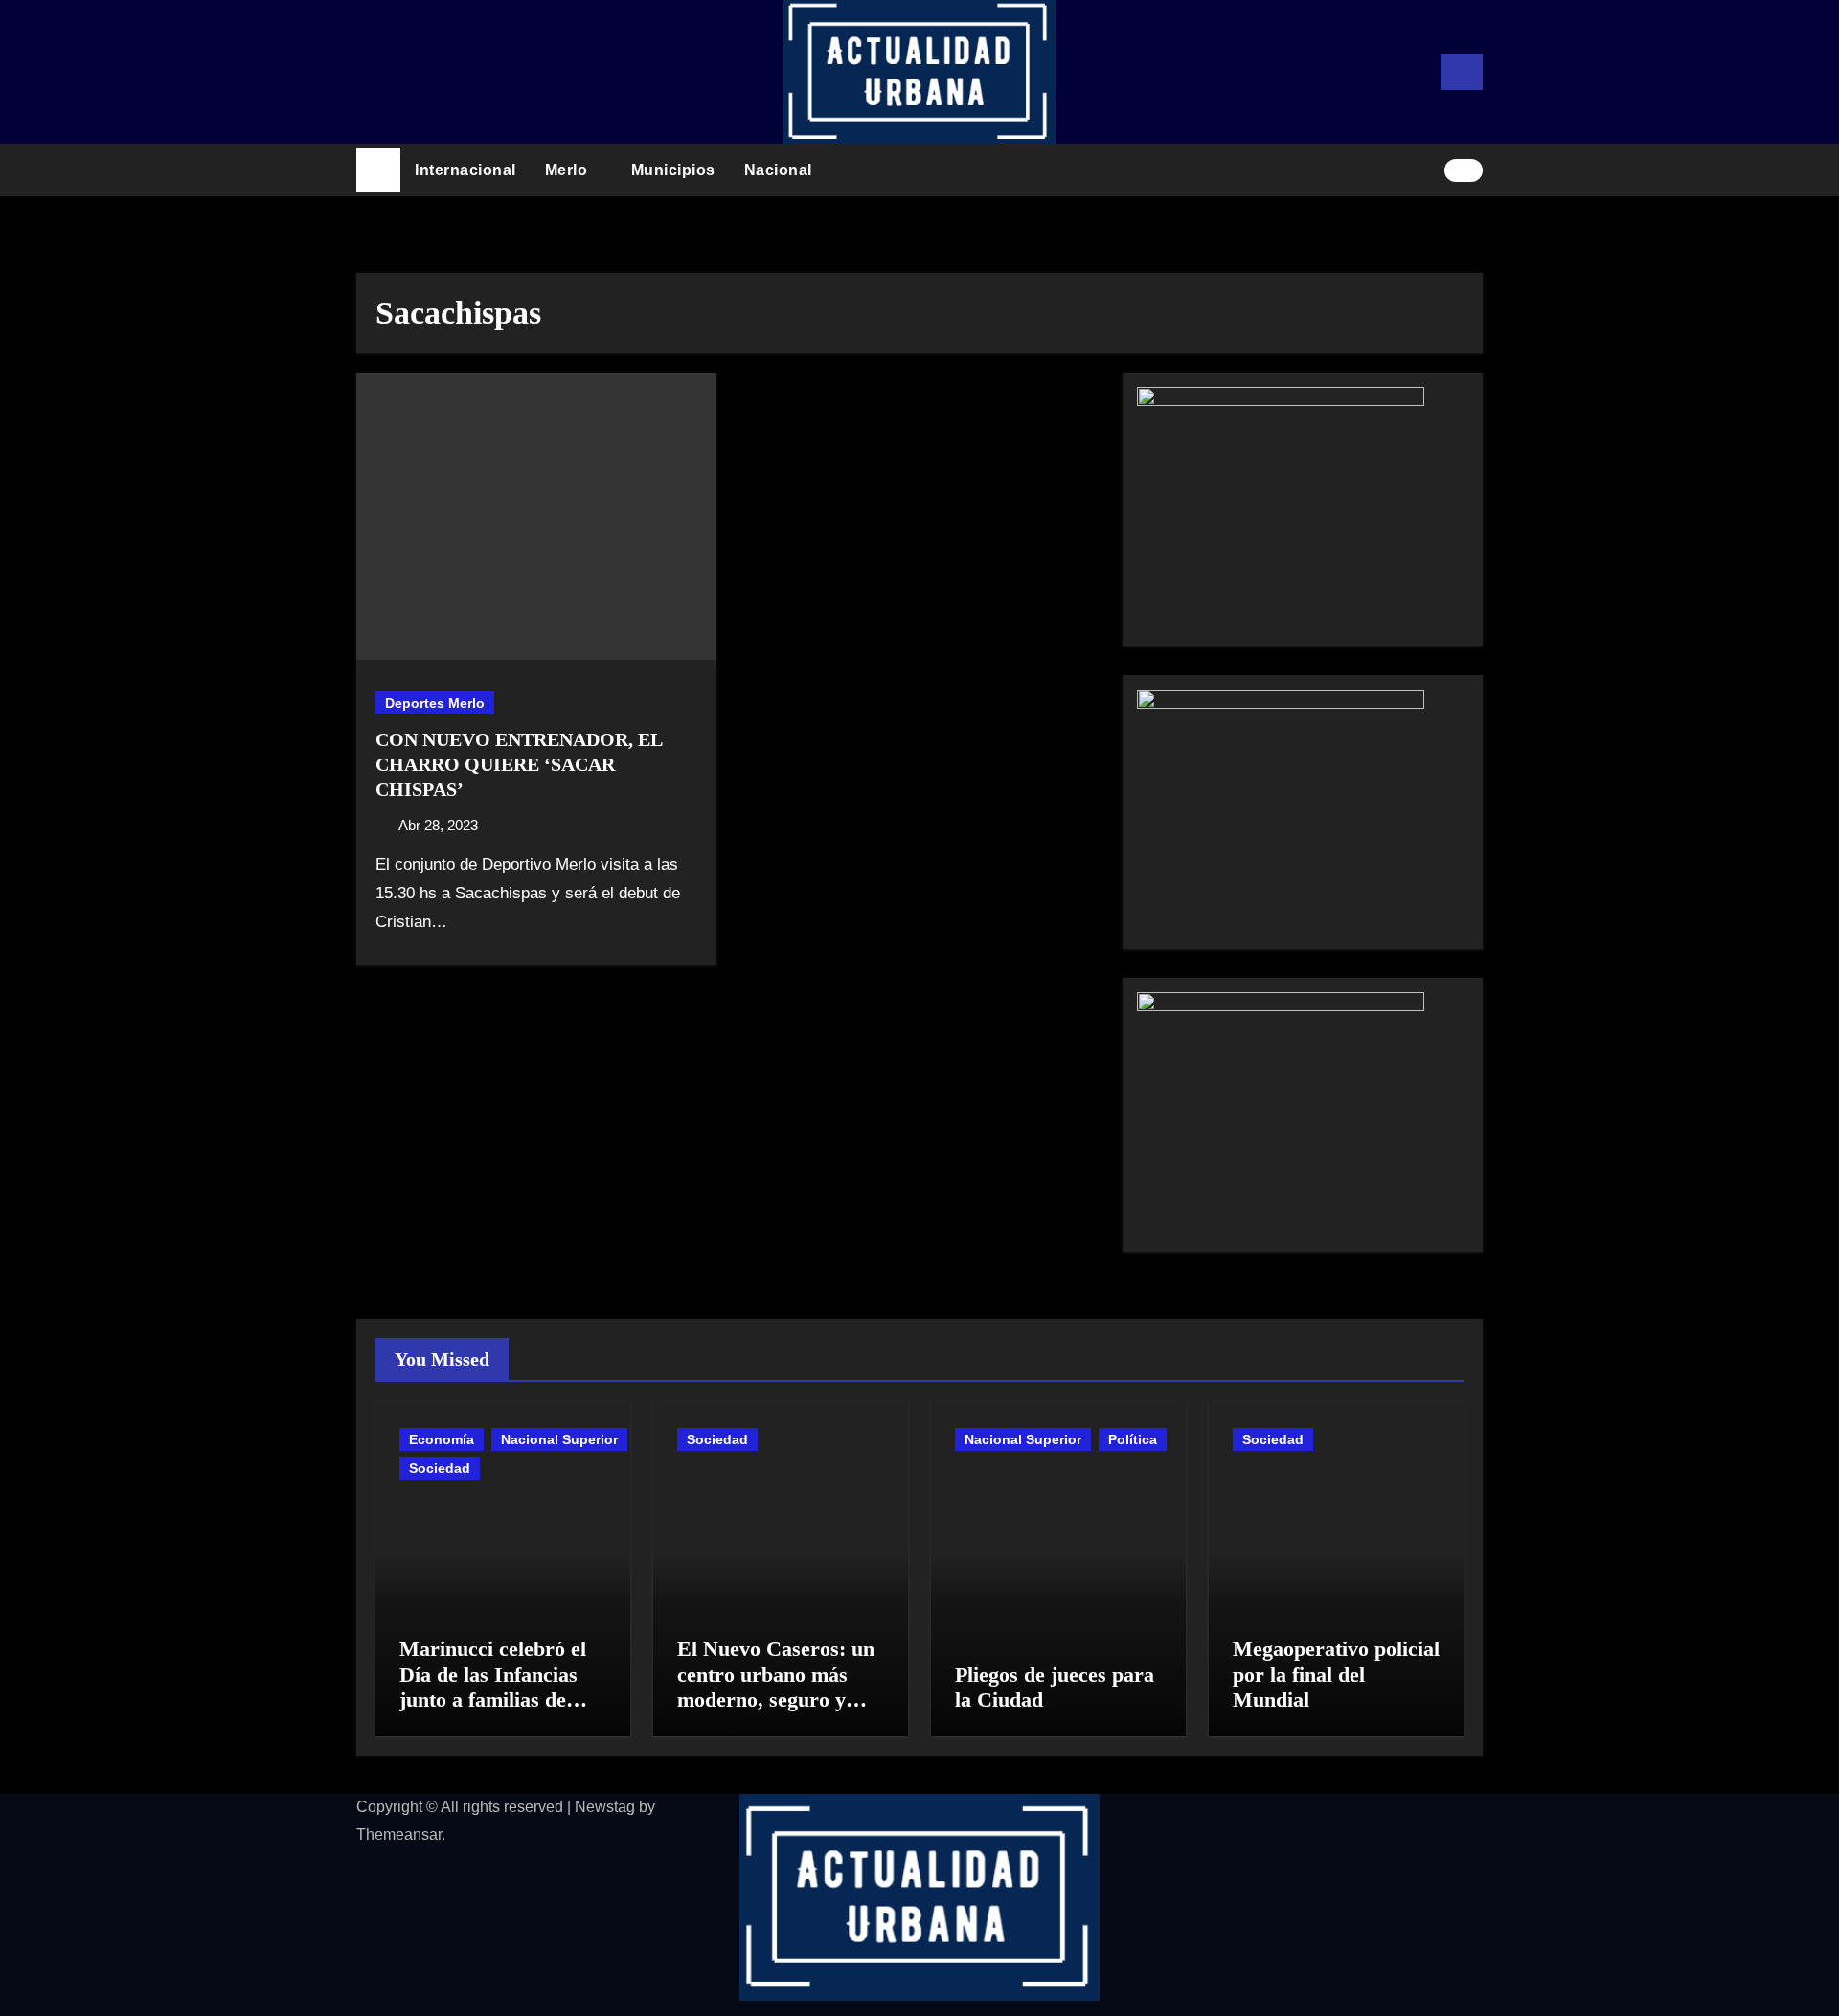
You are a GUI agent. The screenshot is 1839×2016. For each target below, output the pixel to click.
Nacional (781, 170)
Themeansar (399, 1835)
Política (1133, 1439)
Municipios (673, 170)
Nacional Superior (559, 1439)
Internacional (465, 170)
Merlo (568, 170)
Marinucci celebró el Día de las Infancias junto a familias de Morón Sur (493, 1687)
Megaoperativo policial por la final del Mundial (1336, 1674)
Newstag (605, 1807)
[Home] (378, 170)
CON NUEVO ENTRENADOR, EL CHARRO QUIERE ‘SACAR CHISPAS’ (519, 764)
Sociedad (440, 1468)
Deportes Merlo (435, 703)
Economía (442, 1439)
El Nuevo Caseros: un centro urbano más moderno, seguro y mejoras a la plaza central (776, 1699)
